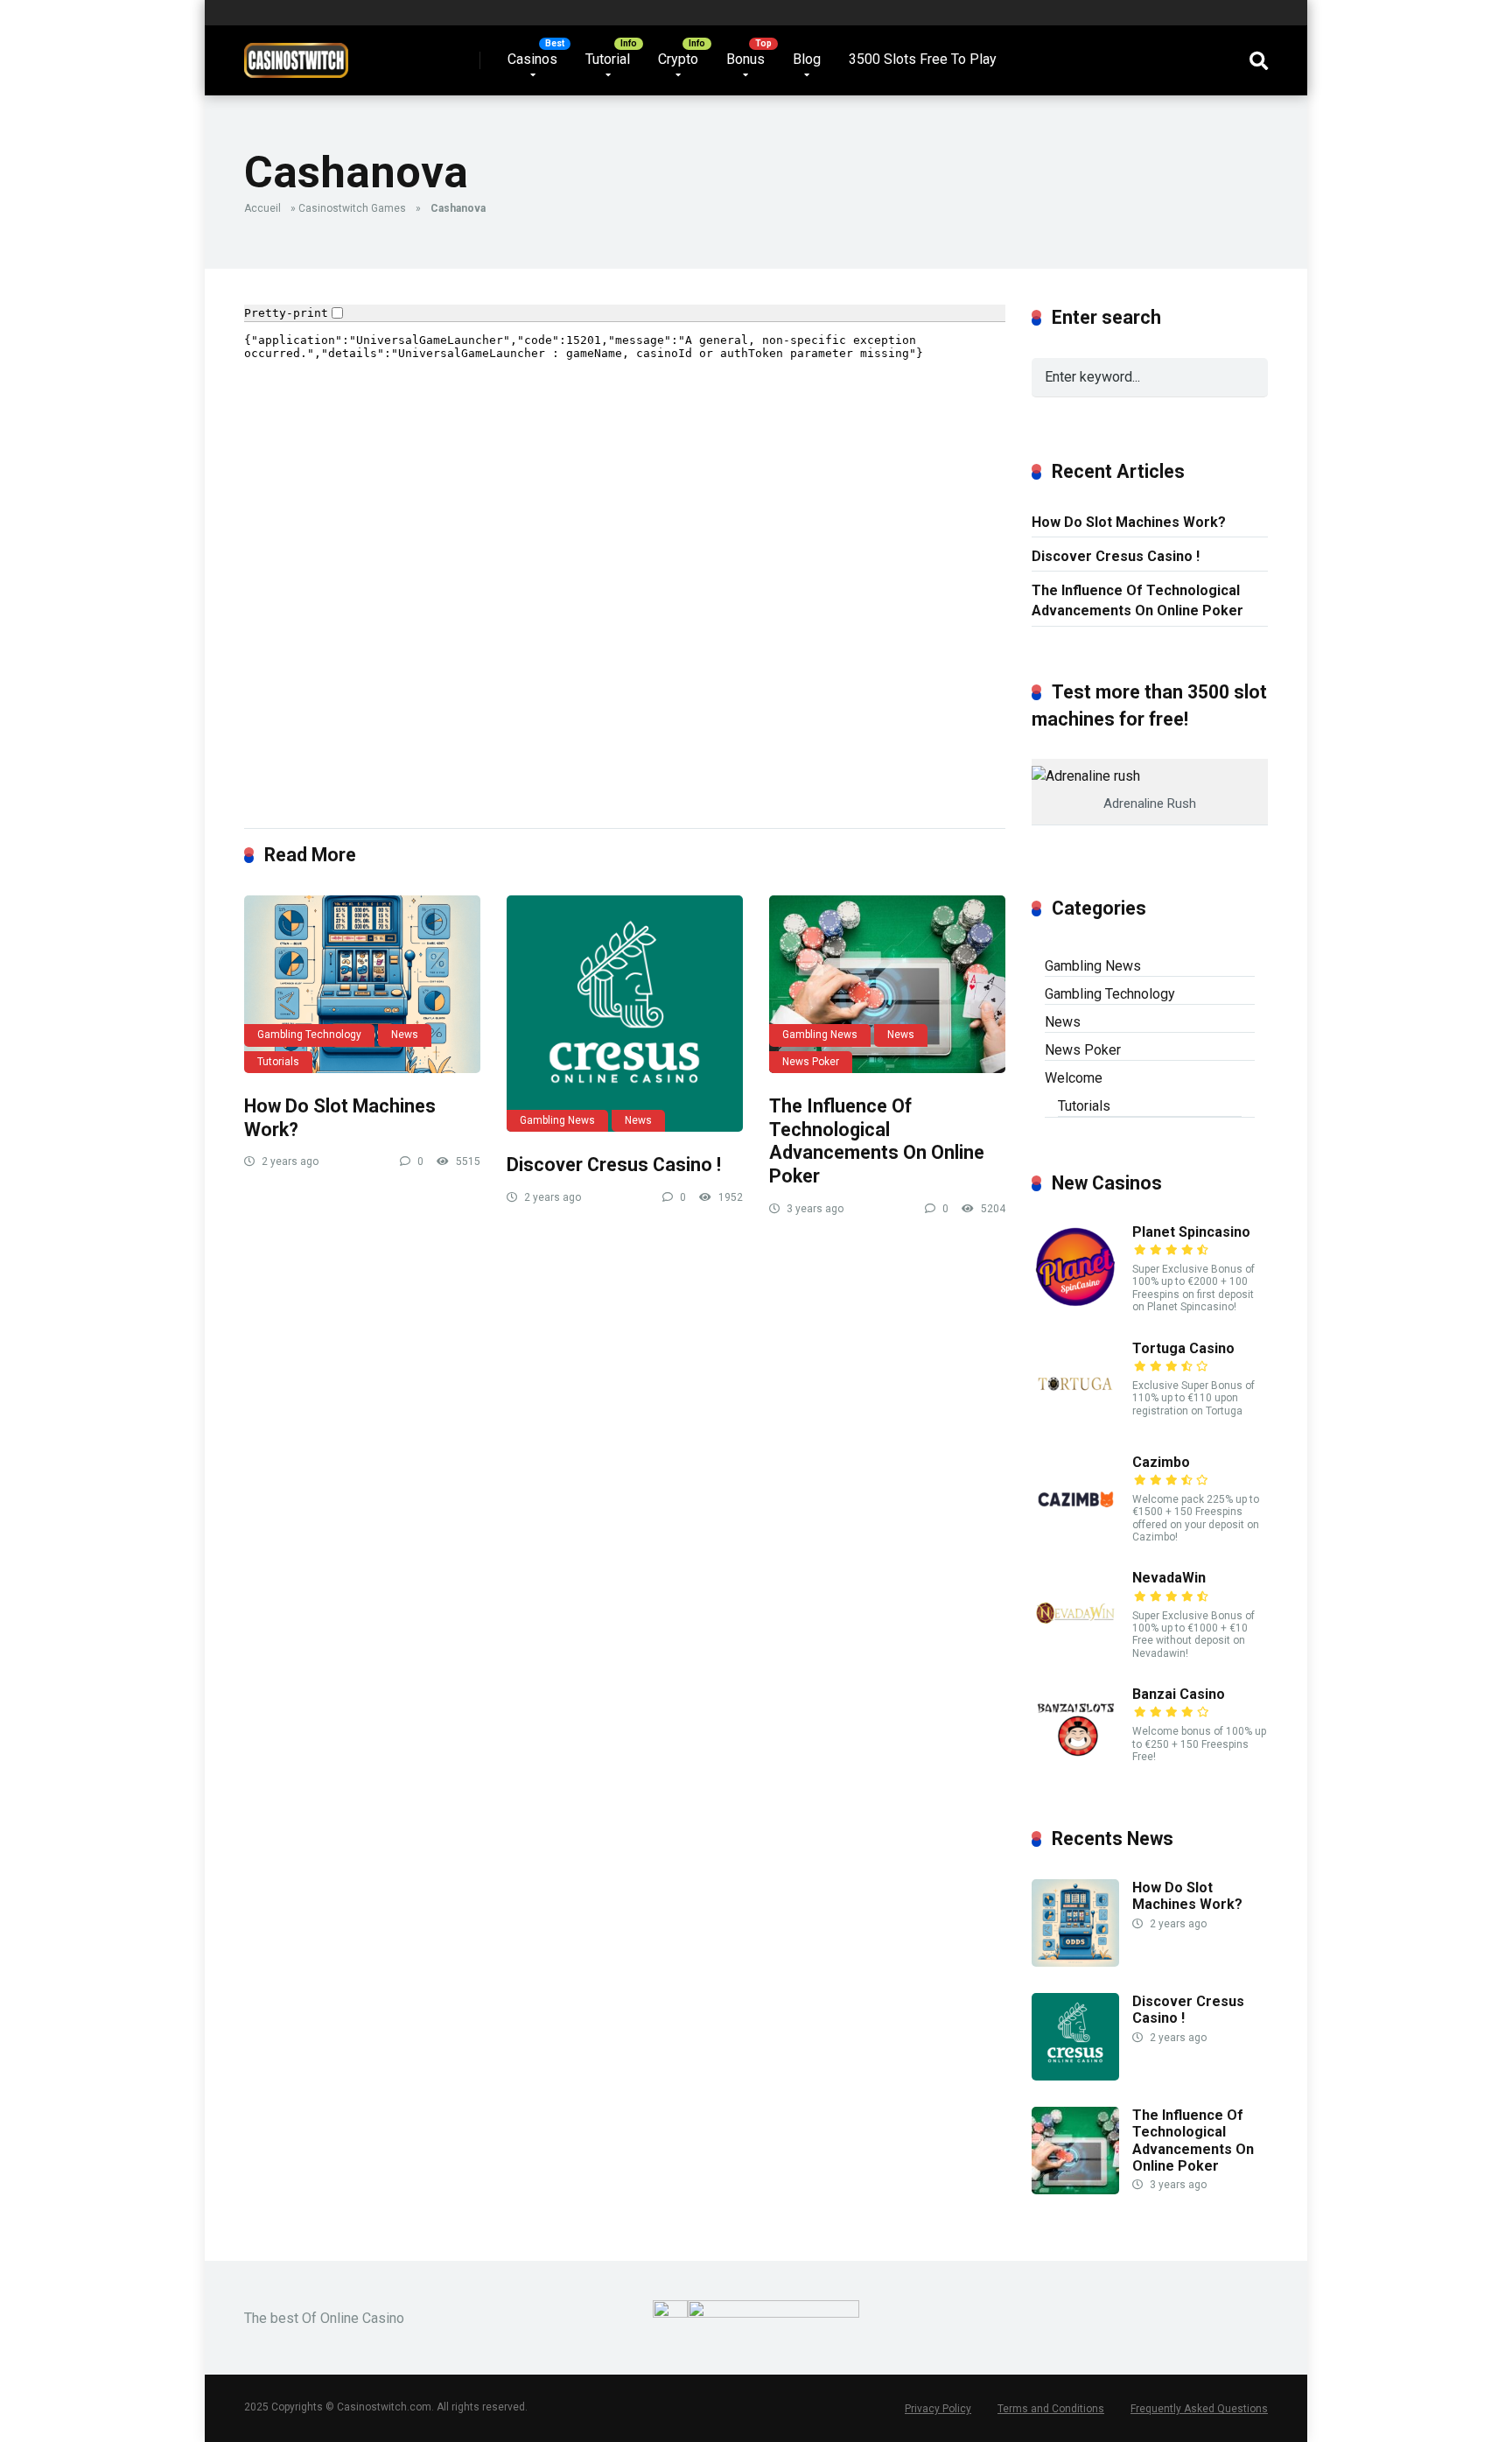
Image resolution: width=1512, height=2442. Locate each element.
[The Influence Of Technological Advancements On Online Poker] (887, 984)
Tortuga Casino (1183, 1348)
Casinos (532, 59)
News (405, 1035)
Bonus (745, 59)
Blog (807, 59)
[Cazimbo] (1075, 1537)
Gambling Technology (309, 1035)
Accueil (262, 208)
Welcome (1074, 1078)
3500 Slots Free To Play (923, 59)
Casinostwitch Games (352, 208)
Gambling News (557, 1120)
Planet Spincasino (1191, 1232)
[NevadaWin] (1075, 1652)
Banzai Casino (1179, 1694)
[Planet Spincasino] (1075, 1306)
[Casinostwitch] (296, 54)
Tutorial (608, 59)
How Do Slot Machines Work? (1129, 522)
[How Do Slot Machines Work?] (362, 984)
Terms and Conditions (1051, 2409)
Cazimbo (1161, 1462)
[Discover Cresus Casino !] (625, 1014)
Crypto (678, 59)
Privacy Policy (938, 2409)
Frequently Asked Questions (1199, 2409)
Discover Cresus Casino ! (614, 1165)
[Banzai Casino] (1075, 1768)
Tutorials (278, 1062)
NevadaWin (1169, 1578)
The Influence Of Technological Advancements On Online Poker (877, 1141)
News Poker (811, 1062)
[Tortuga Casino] (1075, 1423)
